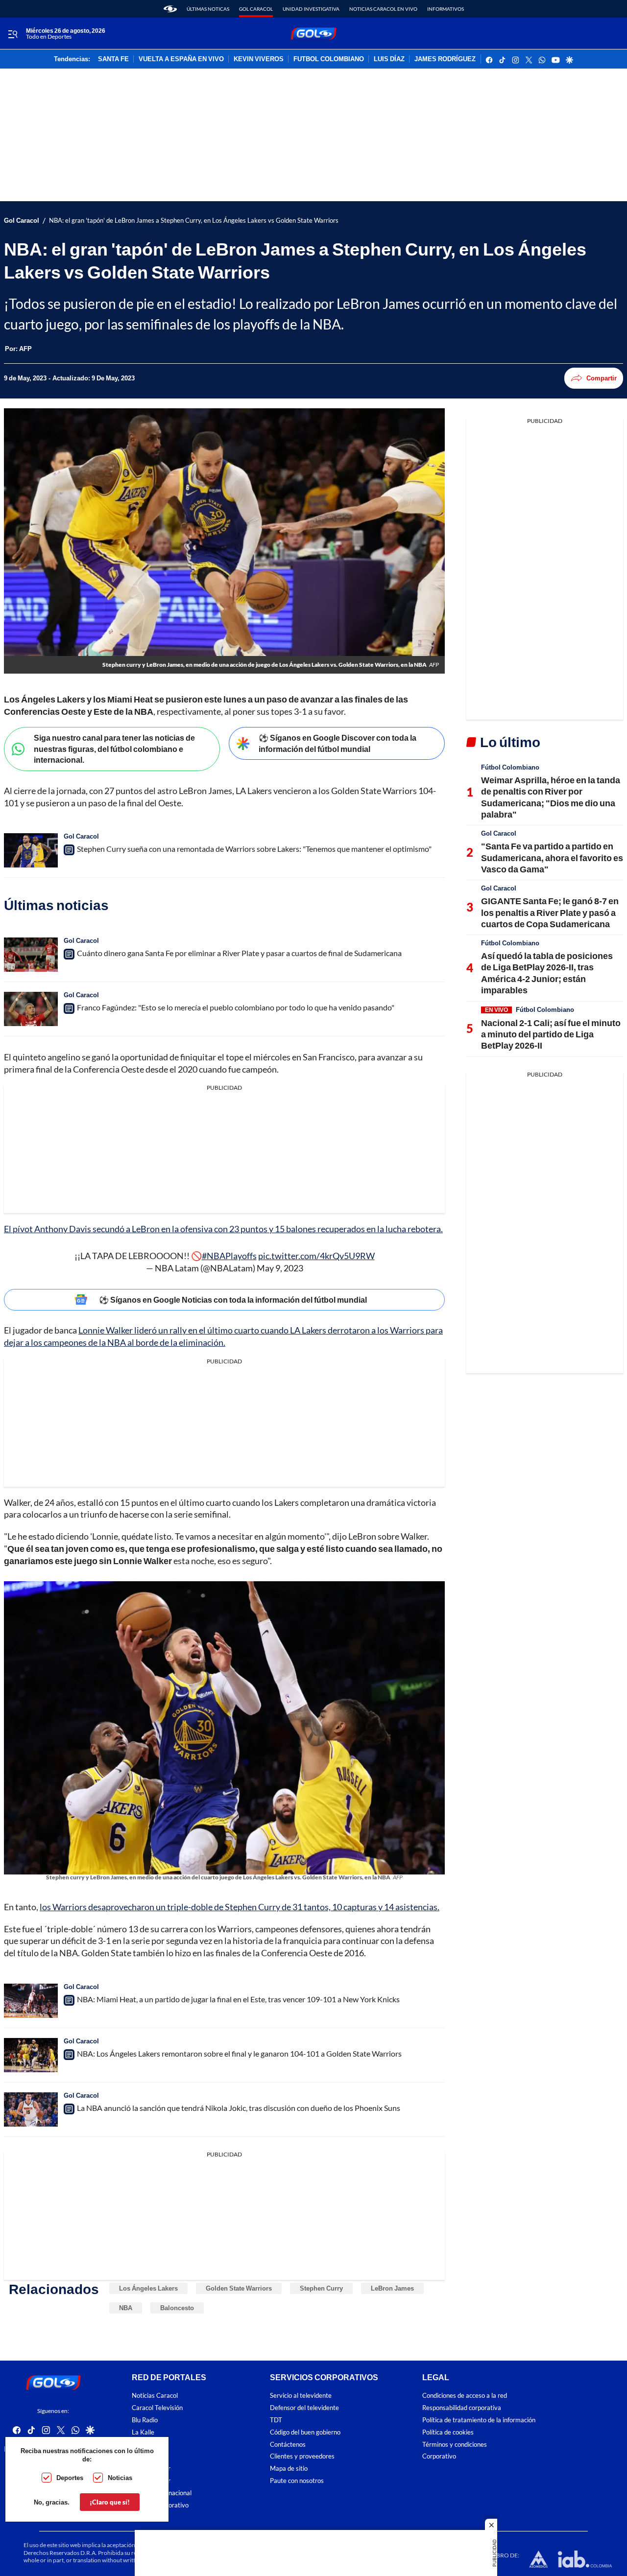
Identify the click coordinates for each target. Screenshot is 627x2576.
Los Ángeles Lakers (148, 2288)
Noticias (120, 2478)
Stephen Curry (321, 2288)
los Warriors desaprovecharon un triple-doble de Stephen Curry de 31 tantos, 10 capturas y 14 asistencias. (240, 1907)
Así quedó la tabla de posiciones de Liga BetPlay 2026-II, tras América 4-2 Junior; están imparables (547, 973)
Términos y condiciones (455, 2444)
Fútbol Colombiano (510, 767)
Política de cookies (448, 2432)
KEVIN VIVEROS (259, 59)
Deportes (70, 2478)
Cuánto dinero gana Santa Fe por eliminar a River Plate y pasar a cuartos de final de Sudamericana (239, 953)
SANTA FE (113, 59)
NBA (126, 2308)
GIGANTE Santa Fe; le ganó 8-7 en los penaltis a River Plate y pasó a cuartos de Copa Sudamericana (550, 912)
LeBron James (392, 2288)
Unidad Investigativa (311, 9)
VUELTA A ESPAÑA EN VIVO (181, 59)
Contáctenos (288, 2444)
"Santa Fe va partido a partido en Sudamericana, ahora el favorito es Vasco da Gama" (552, 857)
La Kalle (143, 2432)
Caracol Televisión (157, 2408)
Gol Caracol (256, 9)
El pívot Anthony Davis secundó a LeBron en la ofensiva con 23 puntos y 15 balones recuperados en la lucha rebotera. (223, 1229)
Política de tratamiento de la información (479, 2420)
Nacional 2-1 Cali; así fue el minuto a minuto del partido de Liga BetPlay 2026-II (551, 1034)
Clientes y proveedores (302, 2456)
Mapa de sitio (289, 2469)
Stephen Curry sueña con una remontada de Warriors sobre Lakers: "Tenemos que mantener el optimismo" (254, 849)
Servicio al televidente (301, 2396)
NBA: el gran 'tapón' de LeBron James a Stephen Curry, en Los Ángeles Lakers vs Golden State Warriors (194, 221)
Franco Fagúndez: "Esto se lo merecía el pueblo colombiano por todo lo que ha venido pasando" (236, 1007)
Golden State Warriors (239, 2288)
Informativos (446, 9)
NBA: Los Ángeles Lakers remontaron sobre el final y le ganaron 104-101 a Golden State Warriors (239, 2053)
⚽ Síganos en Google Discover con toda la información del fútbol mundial (338, 743)
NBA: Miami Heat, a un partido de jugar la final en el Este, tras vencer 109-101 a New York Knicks (238, 1999)
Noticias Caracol (155, 2396)
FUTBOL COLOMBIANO (329, 59)
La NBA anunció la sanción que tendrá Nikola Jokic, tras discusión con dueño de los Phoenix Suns (239, 2108)
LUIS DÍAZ (389, 59)
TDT (276, 2420)
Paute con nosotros (297, 2481)
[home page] (170, 9)
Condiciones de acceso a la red (465, 2396)
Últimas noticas (208, 9)
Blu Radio (145, 2420)
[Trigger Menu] (12, 34)
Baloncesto (177, 2308)
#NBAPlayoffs (229, 1256)
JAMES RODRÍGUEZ (445, 59)
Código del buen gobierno (305, 2432)
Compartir (602, 378)
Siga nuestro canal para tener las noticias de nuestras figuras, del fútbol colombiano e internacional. (114, 749)
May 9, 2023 (280, 1268)
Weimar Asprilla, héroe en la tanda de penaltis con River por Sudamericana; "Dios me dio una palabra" (551, 797)
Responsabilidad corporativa (462, 2408)
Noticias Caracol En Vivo (383, 9)
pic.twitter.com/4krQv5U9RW (316, 1256)
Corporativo (439, 2456)
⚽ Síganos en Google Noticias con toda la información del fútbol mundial (233, 1300)
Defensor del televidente (304, 2408)
